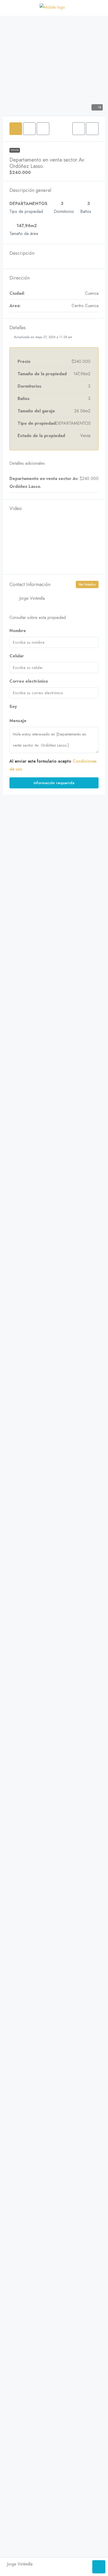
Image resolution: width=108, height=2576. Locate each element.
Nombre (18, 631)
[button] (79, 129)
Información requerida (54, 783)
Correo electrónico (29, 681)
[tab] (16, 129)
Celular (17, 656)
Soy (13, 706)
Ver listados (87, 584)
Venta (15, 150)
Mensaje (18, 721)
